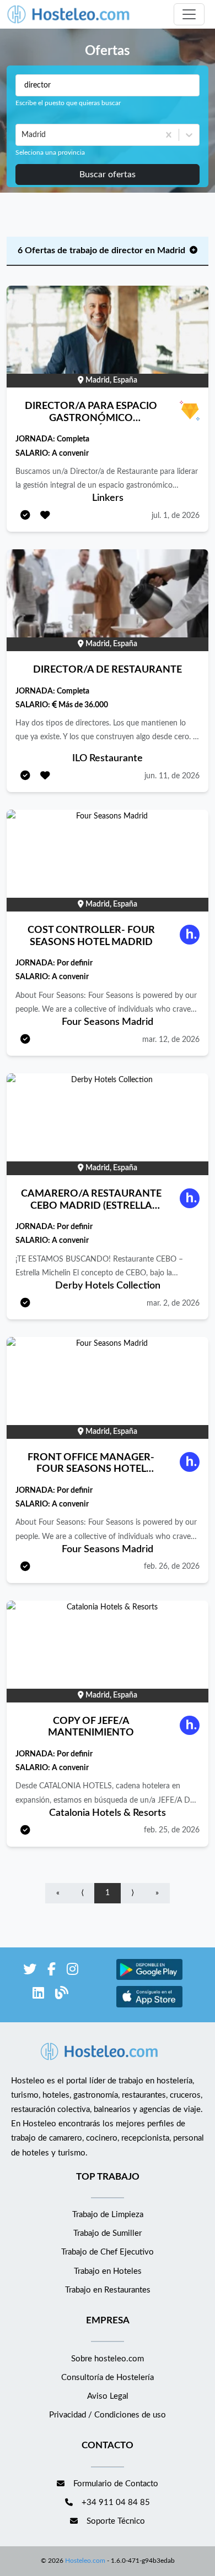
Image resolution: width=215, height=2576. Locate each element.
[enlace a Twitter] (30, 1971)
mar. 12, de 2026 (171, 1040)
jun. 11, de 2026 (172, 776)
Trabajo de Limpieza (108, 2215)
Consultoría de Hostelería (108, 2378)
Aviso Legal (108, 2396)
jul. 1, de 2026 (176, 516)
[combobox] (23, 135)
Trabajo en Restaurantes (108, 2290)
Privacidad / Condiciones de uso (108, 2415)
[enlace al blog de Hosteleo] (62, 1995)
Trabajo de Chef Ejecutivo (108, 2252)
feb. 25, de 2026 (172, 1830)
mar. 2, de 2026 (173, 1303)
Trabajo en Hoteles (108, 2271)
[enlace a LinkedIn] (38, 1995)
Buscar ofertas (108, 174)
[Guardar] (45, 516)
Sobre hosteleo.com (108, 2359)
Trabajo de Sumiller (108, 2233)
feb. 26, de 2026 (172, 1567)
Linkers (108, 498)
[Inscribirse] (25, 516)
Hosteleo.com (85, 2561)
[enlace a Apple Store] (149, 2006)
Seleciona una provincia (50, 152)
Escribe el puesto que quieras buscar (68, 103)
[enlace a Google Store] (149, 1979)
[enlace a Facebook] (52, 1971)
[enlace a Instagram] (72, 1971)
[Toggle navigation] (189, 14)
